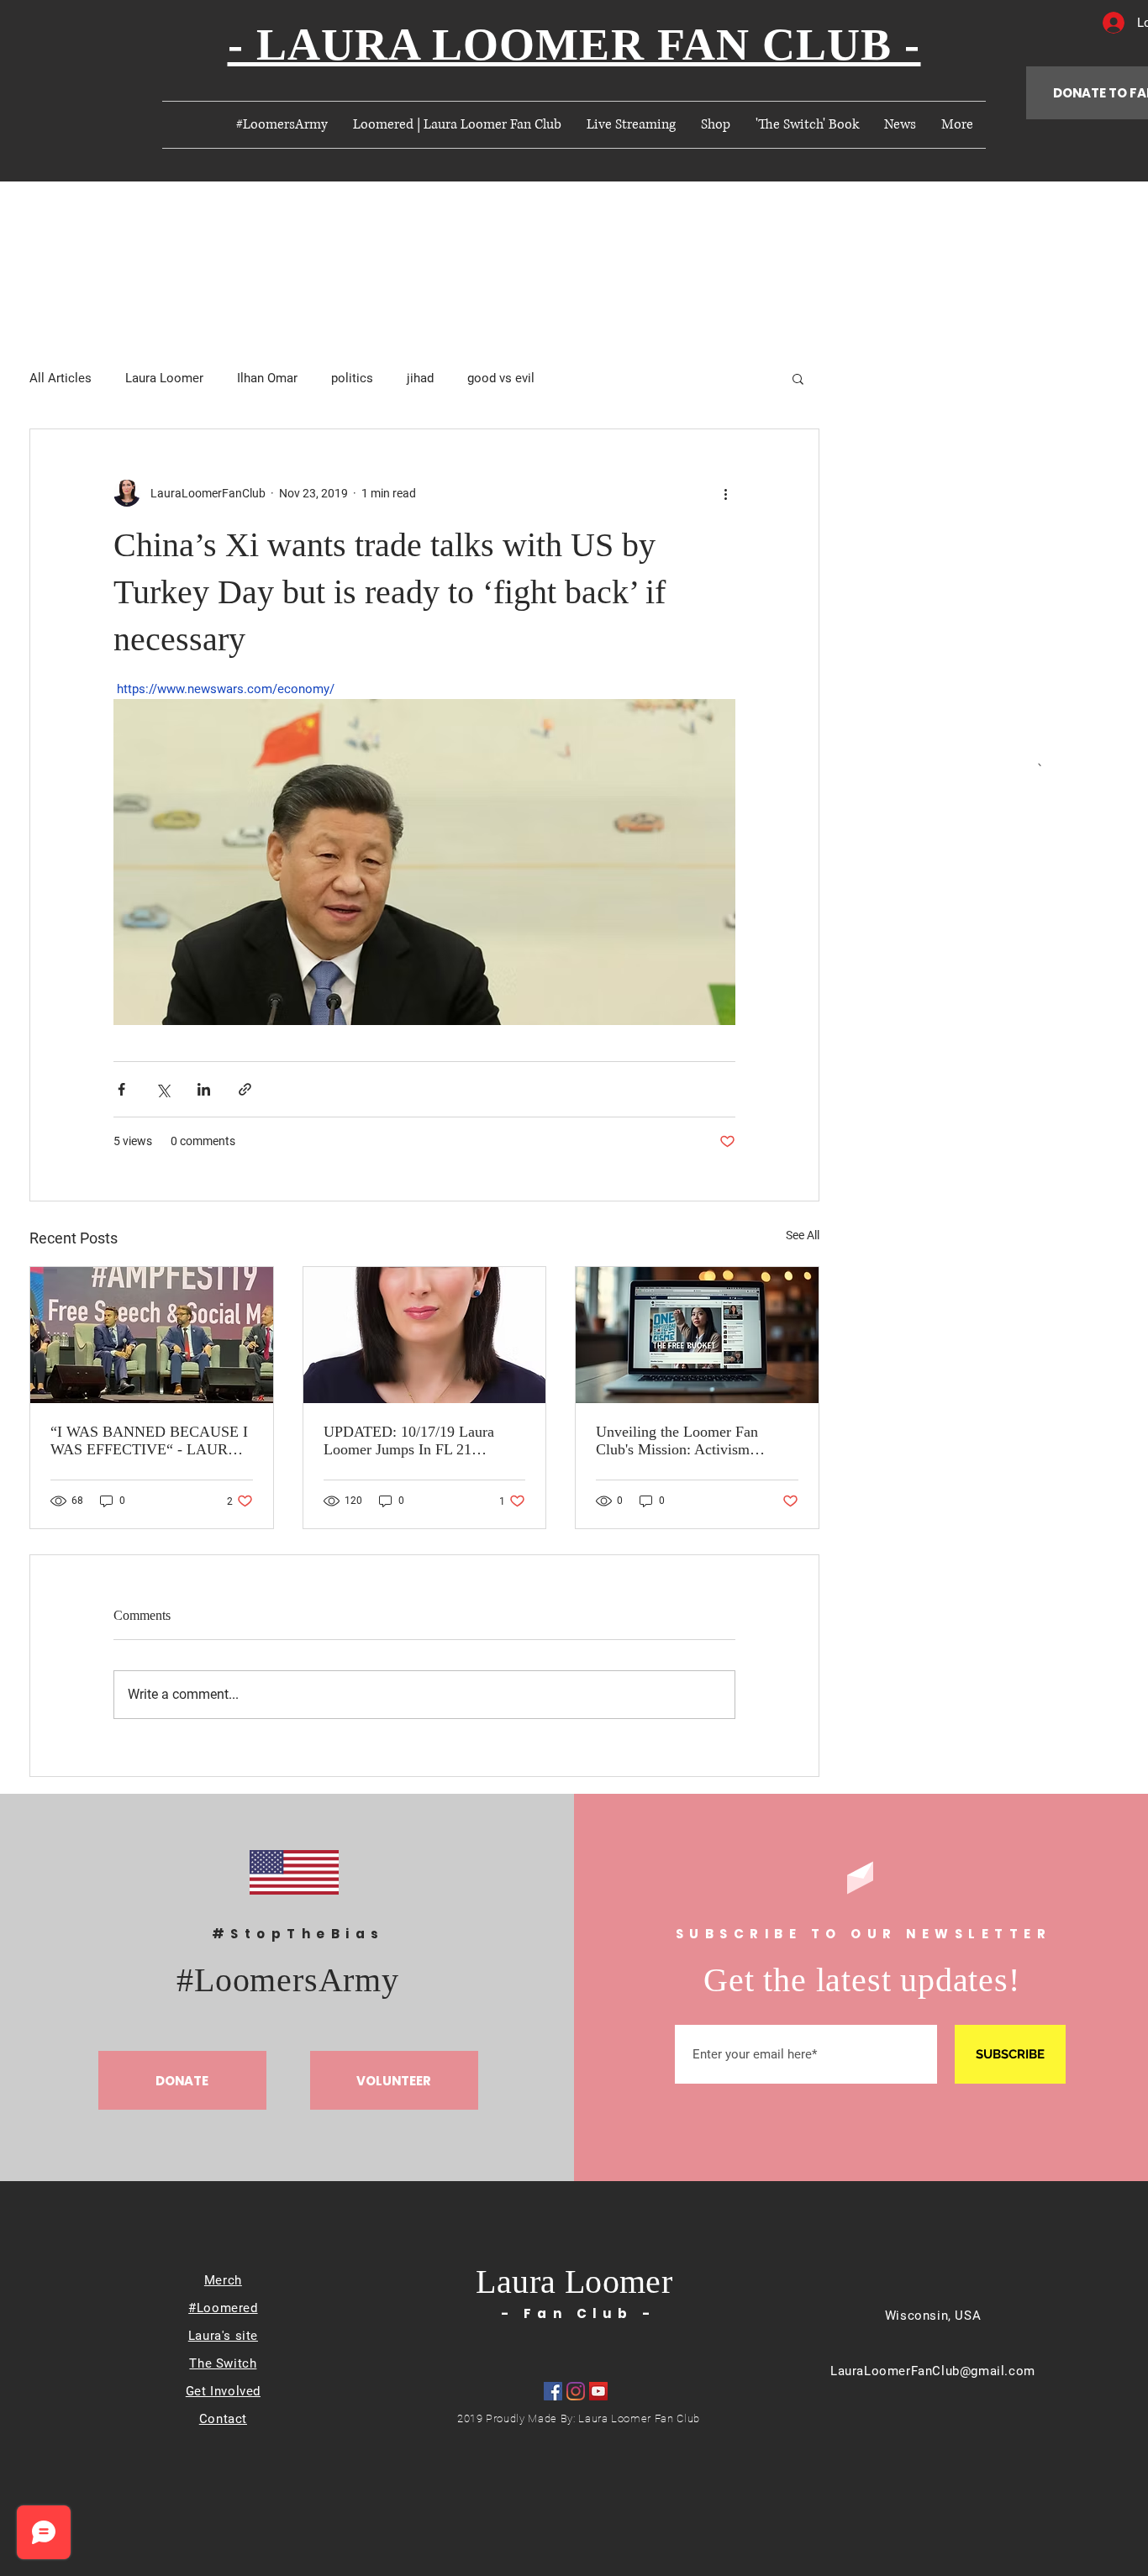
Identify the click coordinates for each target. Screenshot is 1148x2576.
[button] (798, 378)
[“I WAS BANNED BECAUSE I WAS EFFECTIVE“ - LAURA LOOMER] (152, 1335)
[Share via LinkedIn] (204, 1089)
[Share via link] (245, 1089)
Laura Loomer (164, 378)
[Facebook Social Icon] (553, 2391)
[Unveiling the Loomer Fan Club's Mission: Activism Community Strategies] (697, 1335)
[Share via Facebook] (121, 1089)
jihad (420, 378)
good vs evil (501, 378)
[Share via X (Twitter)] (163, 1089)
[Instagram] (576, 2391)
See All (803, 1235)
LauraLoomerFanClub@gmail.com (933, 2371)
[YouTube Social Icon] (598, 2391)
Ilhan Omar (267, 378)
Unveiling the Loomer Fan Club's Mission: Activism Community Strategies (677, 1441)
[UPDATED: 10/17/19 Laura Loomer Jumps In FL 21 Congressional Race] (425, 1335)
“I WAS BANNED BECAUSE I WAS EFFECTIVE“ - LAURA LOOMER (149, 1441)
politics (352, 378)
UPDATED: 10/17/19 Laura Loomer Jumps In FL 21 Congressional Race (409, 1441)
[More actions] (725, 493)
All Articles (61, 378)
